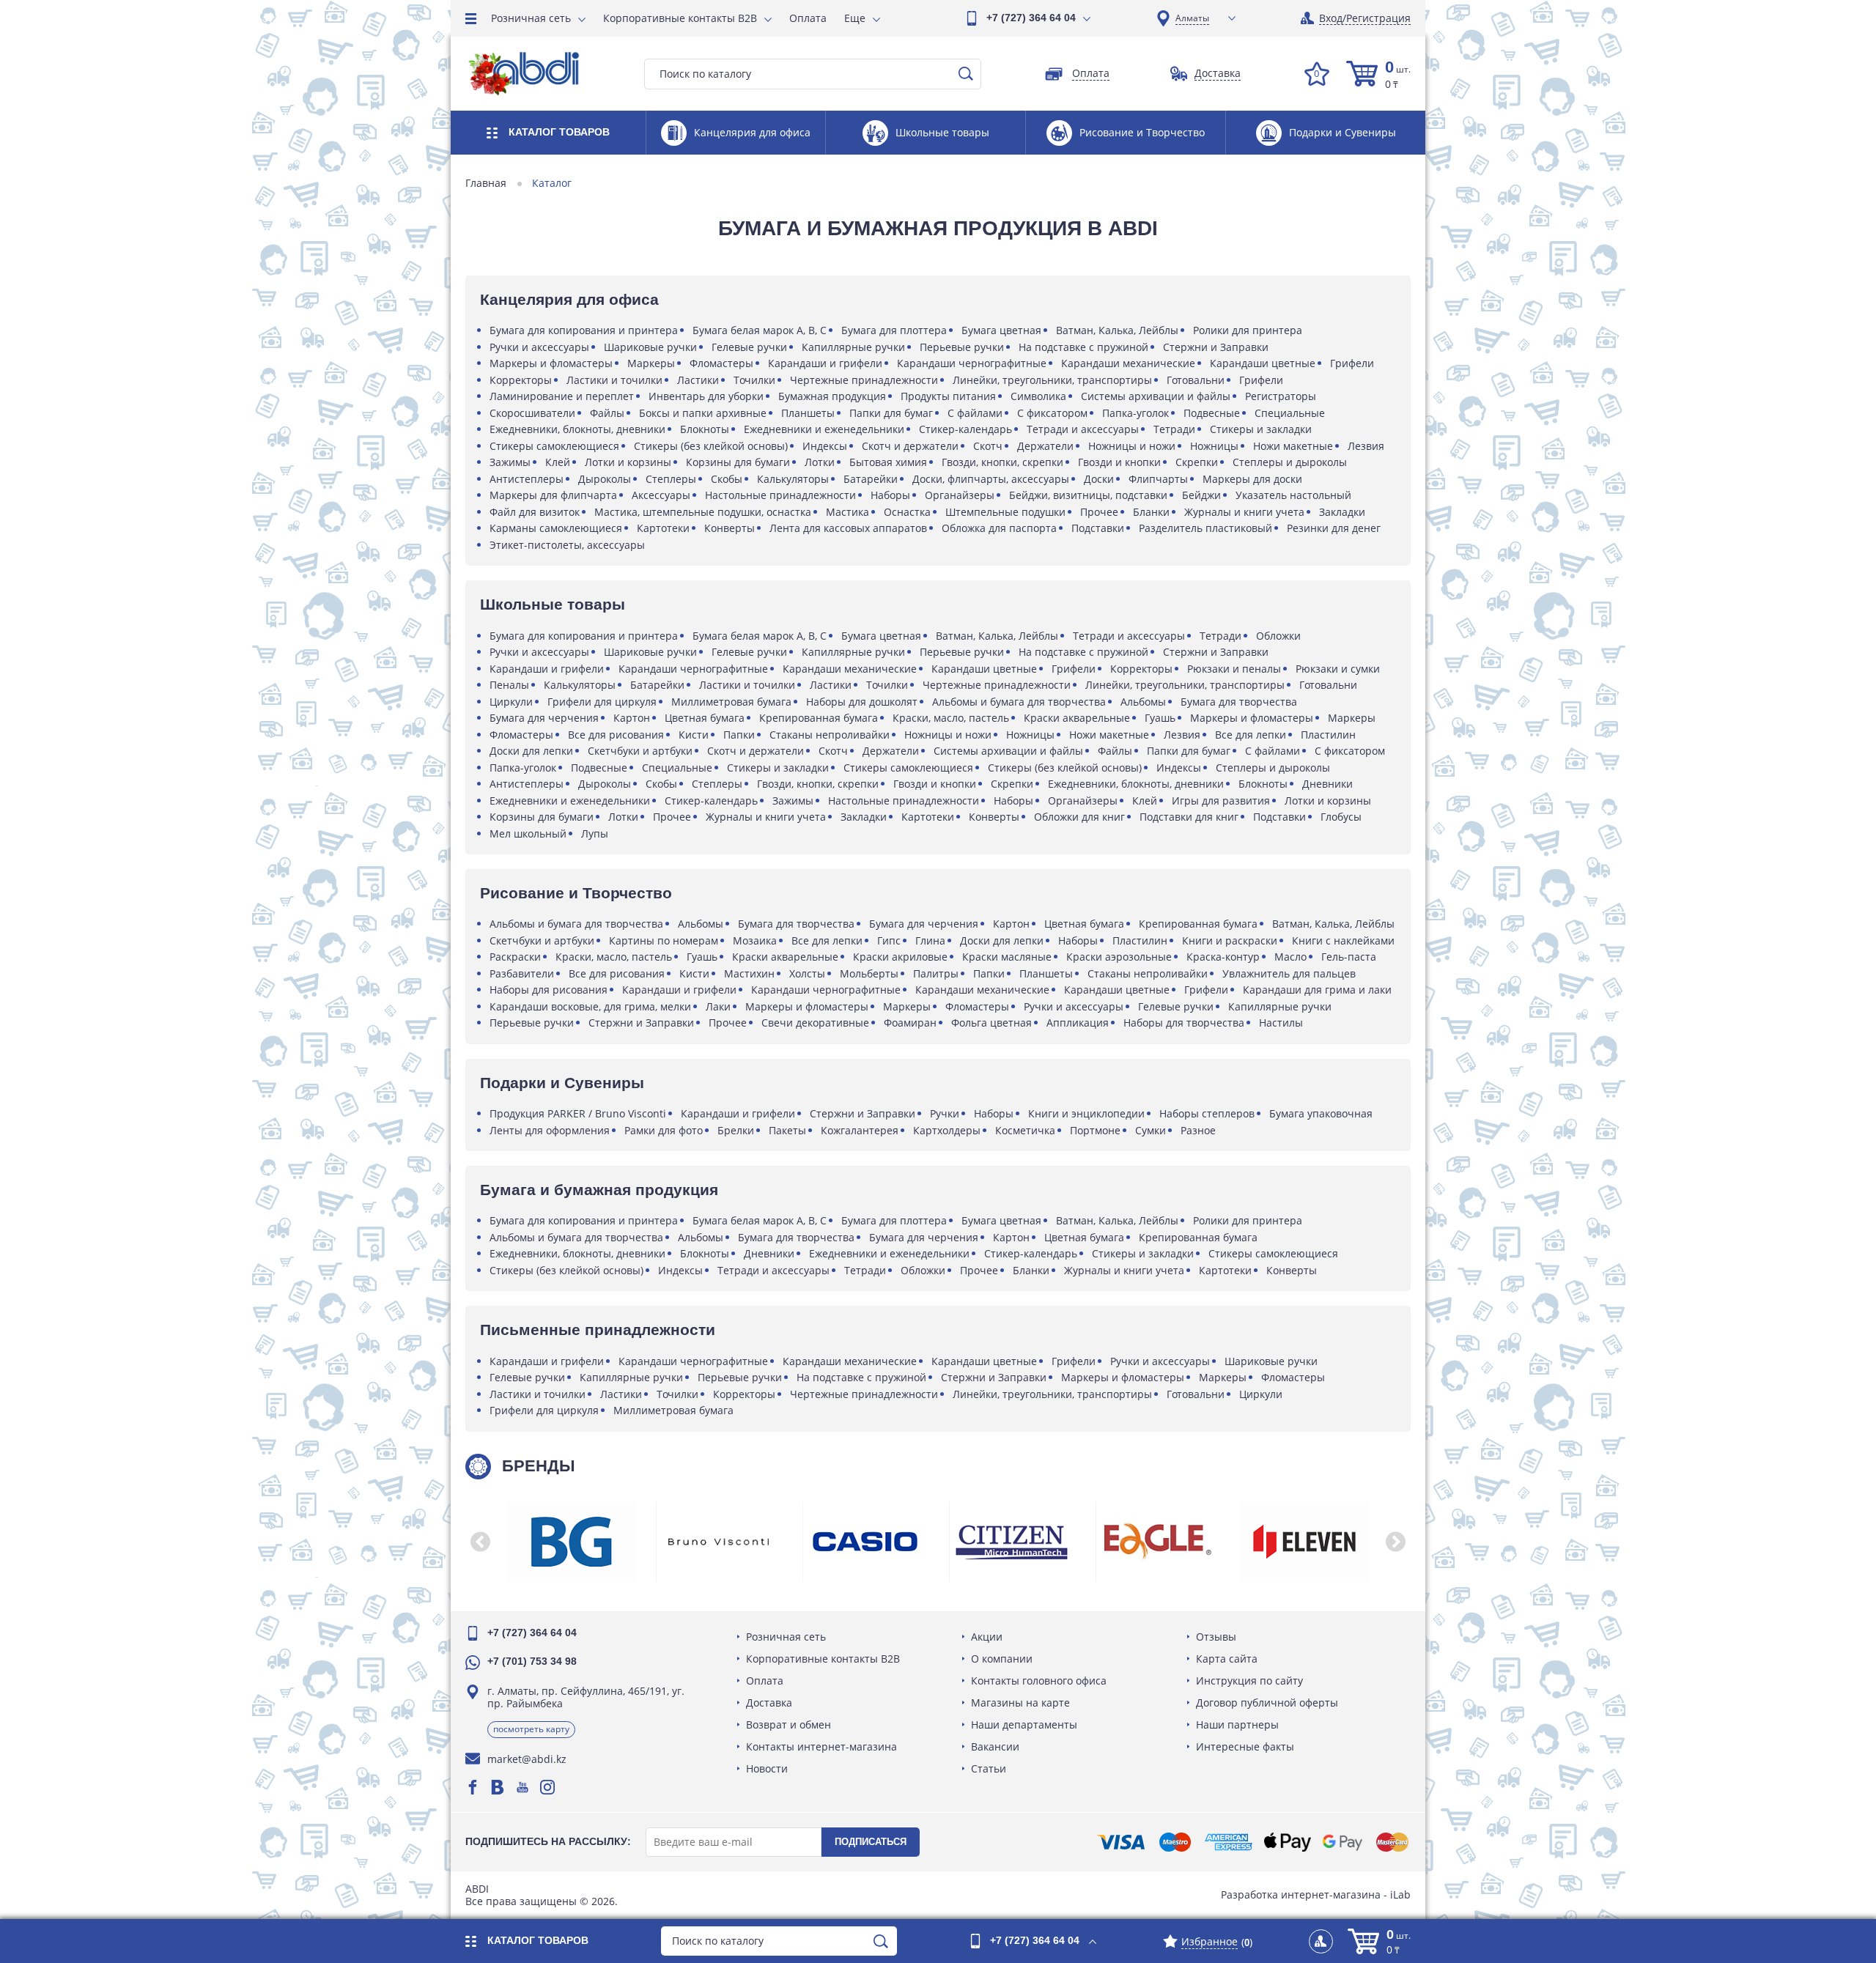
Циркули (511, 702)
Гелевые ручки (749, 347)
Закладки (1342, 512)
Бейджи (1201, 495)
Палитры (936, 973)
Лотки (820, 462)
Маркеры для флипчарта (553, 495)
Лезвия (1366, 446)
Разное (1198, 1130)
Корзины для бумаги (738, 462)
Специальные (1290, 413)
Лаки (718, 1006)
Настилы (1281, 1023)
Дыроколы (605, 479)
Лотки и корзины (628, 462)
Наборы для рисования (549, 990)
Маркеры (651, 363)
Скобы (727, 479)
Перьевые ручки (962, 347)
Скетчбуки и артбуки (640, 751)
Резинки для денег (1334, 528)
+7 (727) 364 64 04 (1031, 18)
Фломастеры (721, 363)
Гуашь (1160, 718)
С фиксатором (1052, 413)
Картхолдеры (947, 1130)
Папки (739, 735)
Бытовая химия (888, 462)
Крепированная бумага (819, 718)
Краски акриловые (900, 957)
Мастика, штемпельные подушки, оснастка (703, 512)
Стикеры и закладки (1261, 429)
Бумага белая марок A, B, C (760, 330)
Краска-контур (1223, 957)
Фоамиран (910, 1023)
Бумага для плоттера (894, 330)
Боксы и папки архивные (703, 413)
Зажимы (510, 462)
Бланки (1151, 512)
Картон (632, 718)
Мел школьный (528, 833)
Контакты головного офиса (1039, 1681)
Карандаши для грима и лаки (1317, 990)
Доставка (769, 1703)
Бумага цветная (1001, 330)
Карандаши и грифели (825, 363)
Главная (486, 183)
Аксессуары (661, 495)
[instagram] (547, 1787)
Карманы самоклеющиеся (556, 528)
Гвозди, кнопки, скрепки (1002, 462)
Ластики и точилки (614, 380)
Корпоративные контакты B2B (680, 18)
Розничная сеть (531, 18)
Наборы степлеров (1207, 1113)
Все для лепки (1251, 735)
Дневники (1327, 784)
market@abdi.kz (527, 1759)
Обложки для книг (1079, 817)
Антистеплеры (527, 479)
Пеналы (509, 685)
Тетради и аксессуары (1083, 429)
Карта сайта (1227, 1659)
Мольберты (869, 973)
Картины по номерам (664, 940)
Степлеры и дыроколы (1290, 462)
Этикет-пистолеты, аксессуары (567, 545)
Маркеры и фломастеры (551, 363)
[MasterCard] (1392, 1842)
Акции (987, 1637)
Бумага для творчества (1239, 702)
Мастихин (749, 973)
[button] (480, 1542)
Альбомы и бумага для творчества (1019, 702)
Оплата (808, 18)
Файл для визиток (535, 512)
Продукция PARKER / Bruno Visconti (578, 1113)
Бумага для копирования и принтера (584, 330)
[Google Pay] (1343, 1842)
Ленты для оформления (550, 1130)
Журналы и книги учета (1244, 512)
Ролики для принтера (1248, 330)
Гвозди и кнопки (1119, 462)
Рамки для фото (664, 1130)
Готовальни (1196, 380)
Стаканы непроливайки (830, 735)
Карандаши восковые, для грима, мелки (590, 1006)
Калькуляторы (793, 479)
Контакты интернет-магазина (821, 1746)
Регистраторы (1281, 396)
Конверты (730, 528)
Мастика (847, 512)
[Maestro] (1175, 1842)
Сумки (1151, 1130)
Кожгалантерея (860, 1130)
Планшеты (808, 413)
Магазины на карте (1020, 1703)
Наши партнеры (1237, 1724)
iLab (1400, 1894)
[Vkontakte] (498, 1787)
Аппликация (1078, 1023)
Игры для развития (1221, 801)
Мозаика (755, 940)
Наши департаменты (1024, 1724)
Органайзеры (960, 495)
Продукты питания (948, 396)
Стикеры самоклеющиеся (554, 446)
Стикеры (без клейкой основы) (711, 446)
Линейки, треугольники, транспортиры (1052, 380)
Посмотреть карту (531, 1729)
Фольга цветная (991, 1023)
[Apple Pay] (1287, 1842)
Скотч (988, 446)
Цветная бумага (705, 718)
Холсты (807, 973)
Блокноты (705, 429)
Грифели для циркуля (602, 702)
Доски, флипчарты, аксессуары (991, 479)
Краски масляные (1007, 957)
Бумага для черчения (544, 718)
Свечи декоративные (815, 1023)
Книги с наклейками (1343, 940)
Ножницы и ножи (1132, 446)
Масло (1290, 957)
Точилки (754, 380)
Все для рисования (616, 735)
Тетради (1174, 429)
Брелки (736, 1130)
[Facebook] (473, 1787)
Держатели (1045, 446)
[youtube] (522, 1787)
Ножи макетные (1293, 446)
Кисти (694, 735)
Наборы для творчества (1184, 1023)
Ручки (945, 1113)
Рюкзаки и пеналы (1234, 669)
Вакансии (995, 1746)
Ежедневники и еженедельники (824, 429)
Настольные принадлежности (780, 495)
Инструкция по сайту (1249, 1681)
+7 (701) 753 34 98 (532, 1661)
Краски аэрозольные (1119, 957)
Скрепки (1197, 462)
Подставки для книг (1189, 817)
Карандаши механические (1128, 363)
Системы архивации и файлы (1156, 396)
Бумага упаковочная (1321, 1113)
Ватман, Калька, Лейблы (1117, 330)
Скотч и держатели (910, 446)
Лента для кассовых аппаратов (848, 528)
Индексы (825, 446)
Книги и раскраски (1230, 940)
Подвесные (1212, 413)
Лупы (595, 833)
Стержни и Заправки (1216, 347)
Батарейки (871, 479)
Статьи (989, 1768)
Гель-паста (1349, 957)
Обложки (1278, 636)
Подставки (1098, 528)
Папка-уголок (1135, 413)
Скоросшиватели (532, 413)
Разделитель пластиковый (1205, 528)
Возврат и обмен (789, 1724)
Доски (1099, 479)
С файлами (975, 413)
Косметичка (1025, 1130)
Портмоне (1095, 1130)
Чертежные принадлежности (864, 380)
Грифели (1352, 363)
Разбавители (522, 973)
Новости (767, 1768)
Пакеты (787, 1130)
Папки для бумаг (891, 413)
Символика (1038, 396)
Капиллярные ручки (853, 347)
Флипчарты (1158, 479)
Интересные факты (1245, 1746)
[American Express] (1229, 1842)
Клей (558, 462)
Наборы (890, 495)
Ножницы (1214, 446)
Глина (930, 940)
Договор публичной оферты (1267, 1703)
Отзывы (1216, 1637)
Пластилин (1328, 735)
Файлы (607, 413)
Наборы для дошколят (862, 702)
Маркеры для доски (1252, 479)
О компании (1002, 1659)
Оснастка (907, 512)
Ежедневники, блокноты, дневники (577, 429)
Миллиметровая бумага (731, 702)
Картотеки (663, 528)
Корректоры (521, 380)
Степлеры (671, 479)
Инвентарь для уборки (706, 396)
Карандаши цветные (1263, 363)
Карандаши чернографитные (972, 363)
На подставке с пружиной (1083, 347)
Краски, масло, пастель (951, 718)
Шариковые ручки (650, 347)
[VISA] (1121, 1842)
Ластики (698, 380)
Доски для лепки (531, 751)
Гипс (889, 940)
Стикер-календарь (965, 429)
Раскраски (515, 957)
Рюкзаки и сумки (1338, 669)
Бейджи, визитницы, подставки (1088, 495)
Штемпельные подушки (1005, 512)
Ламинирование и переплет (562, 396)
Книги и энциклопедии (1086, 1113)
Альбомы (1143, 702)
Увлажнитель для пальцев (1289, 973)
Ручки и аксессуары (539, 347)
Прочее (1099, 512)
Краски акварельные (1077, 718)
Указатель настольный (1293, 495)
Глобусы (1341, 817)
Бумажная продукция (832, 396)
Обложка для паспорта (999, 528)
